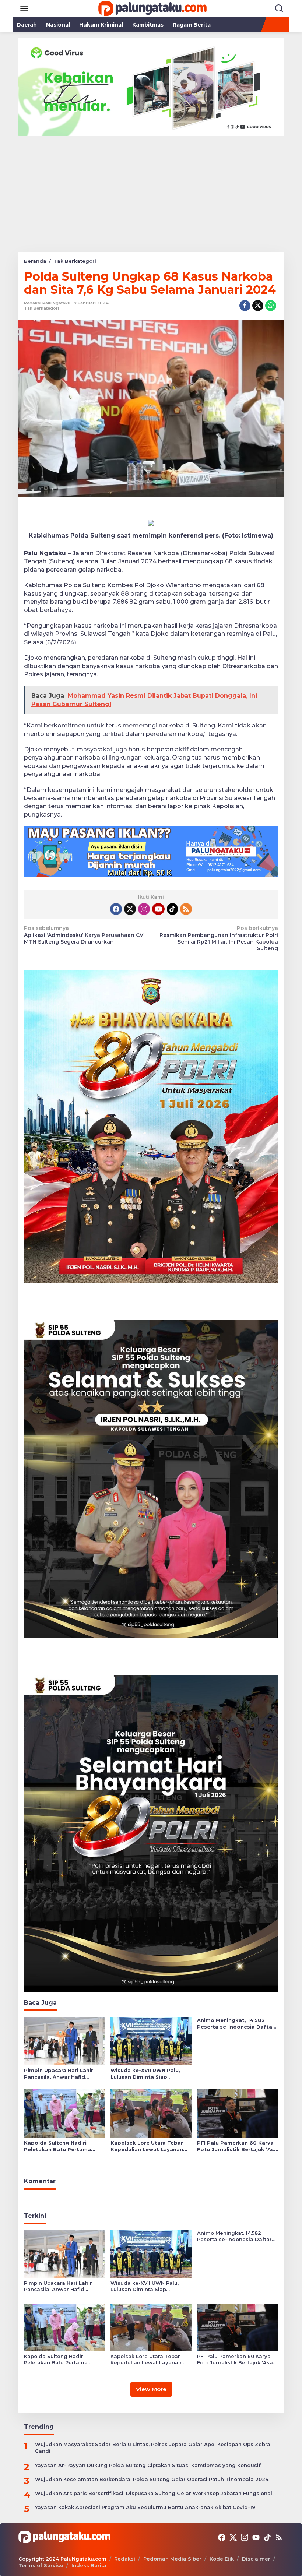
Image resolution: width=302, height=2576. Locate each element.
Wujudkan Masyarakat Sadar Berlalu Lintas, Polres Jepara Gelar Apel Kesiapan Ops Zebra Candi (153, 2448)
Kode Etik (222, 2559)
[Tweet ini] (258, 306)
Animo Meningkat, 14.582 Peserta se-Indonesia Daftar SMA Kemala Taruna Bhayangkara (236, 2024)
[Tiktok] (172, 909)
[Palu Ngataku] (152, 8)
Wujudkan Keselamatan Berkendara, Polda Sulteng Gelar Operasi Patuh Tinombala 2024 (152, 2479)
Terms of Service (41, 2565)
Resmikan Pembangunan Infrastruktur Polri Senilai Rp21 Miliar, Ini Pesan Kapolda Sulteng (219, 938)
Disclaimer (256, 2559)
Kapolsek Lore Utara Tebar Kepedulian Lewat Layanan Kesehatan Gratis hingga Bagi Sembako (151, 2146)
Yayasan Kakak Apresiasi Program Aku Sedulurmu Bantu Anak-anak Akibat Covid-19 (145, 2507)
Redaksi (125, 2559)
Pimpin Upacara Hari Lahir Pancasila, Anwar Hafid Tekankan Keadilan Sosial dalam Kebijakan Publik (59, 2074)
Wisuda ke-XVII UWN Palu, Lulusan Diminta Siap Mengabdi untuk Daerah (145, 2074)
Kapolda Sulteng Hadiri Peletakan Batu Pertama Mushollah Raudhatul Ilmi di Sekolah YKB (61, 2146)
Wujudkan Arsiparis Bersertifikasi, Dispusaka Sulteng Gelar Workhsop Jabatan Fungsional (154, 2493)
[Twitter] (130, 909)
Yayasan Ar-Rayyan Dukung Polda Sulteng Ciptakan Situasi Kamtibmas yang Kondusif (148, 2465)
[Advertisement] (151, 191)
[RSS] (186, 909)
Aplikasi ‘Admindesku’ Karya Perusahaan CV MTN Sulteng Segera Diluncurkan (84, 935)
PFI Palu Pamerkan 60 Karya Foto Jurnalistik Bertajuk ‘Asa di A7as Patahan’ (237, 2146)
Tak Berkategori (41, 308)
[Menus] (24, 8)
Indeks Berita (89, 2565)
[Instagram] (144, 909)
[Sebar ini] (245, 306)
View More (151, 2389)
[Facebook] (116, 909)
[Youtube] (158, 909)
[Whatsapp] (271, 306)
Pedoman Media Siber (172, 2559)
